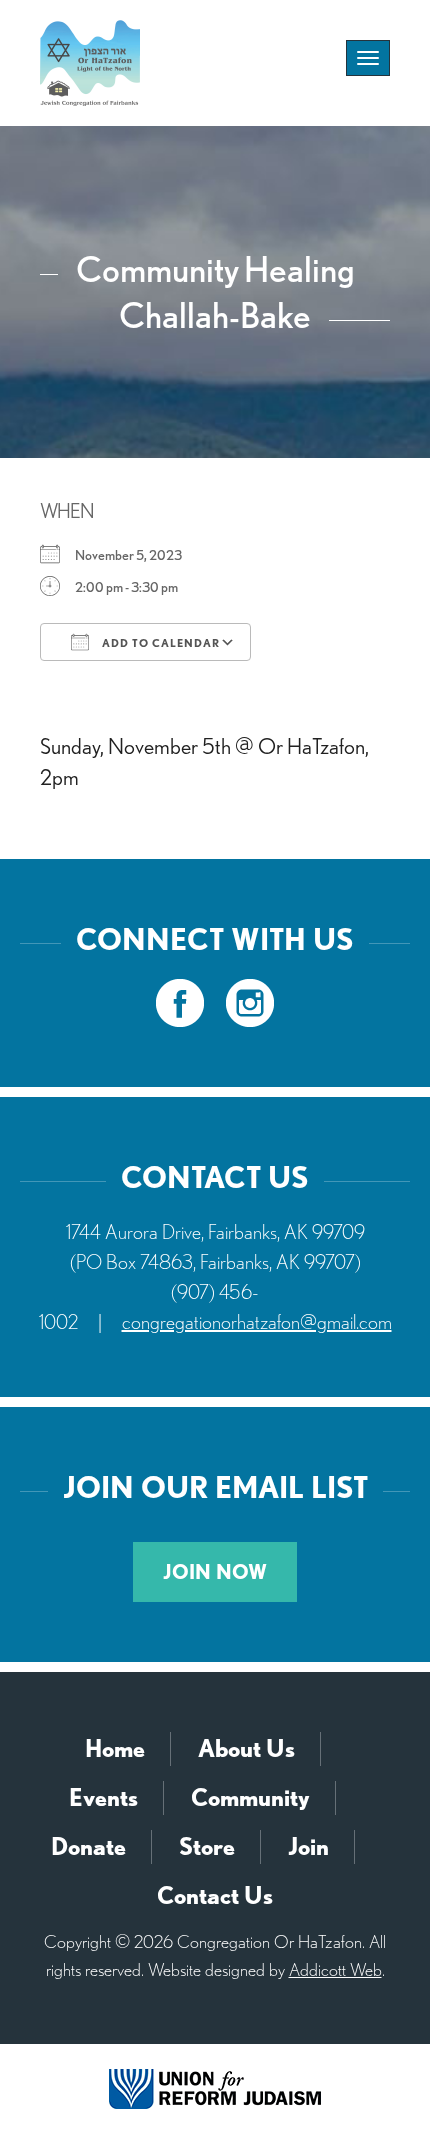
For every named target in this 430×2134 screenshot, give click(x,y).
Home (115, 1748)
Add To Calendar (159, 643)
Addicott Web (335, 1969)
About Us (246, 1748)
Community (250, 1797)
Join (308, 1846)
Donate (88, 1846)
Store (207, 1846)
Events (103, 1797)
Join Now (215, 1572)
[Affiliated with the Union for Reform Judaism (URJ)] (215, 2087)
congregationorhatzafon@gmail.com (257, 1322)
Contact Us (215, 1895)
